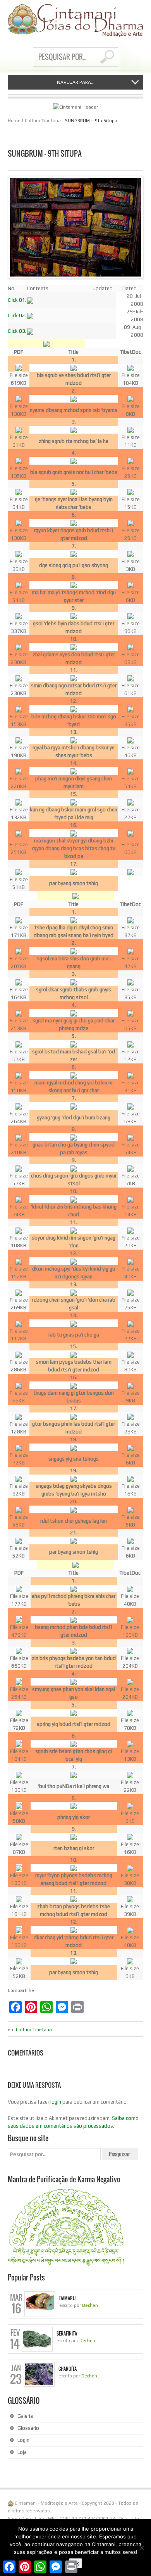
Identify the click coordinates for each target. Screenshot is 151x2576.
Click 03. (17, 331)
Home (14, 121)
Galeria (25, 2416)
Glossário (28, 2428)
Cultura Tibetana (43, 121)
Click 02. (17, 316)
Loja (22, 2452)
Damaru (67, 2298)
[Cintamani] (75, 20)
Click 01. (17, 300)
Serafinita (67, 2334)
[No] (141, 2548)
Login (23, 2440)
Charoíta (68, 2369)
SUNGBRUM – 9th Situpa (91, 121)
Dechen (90, 2305)
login (56, 2102)
